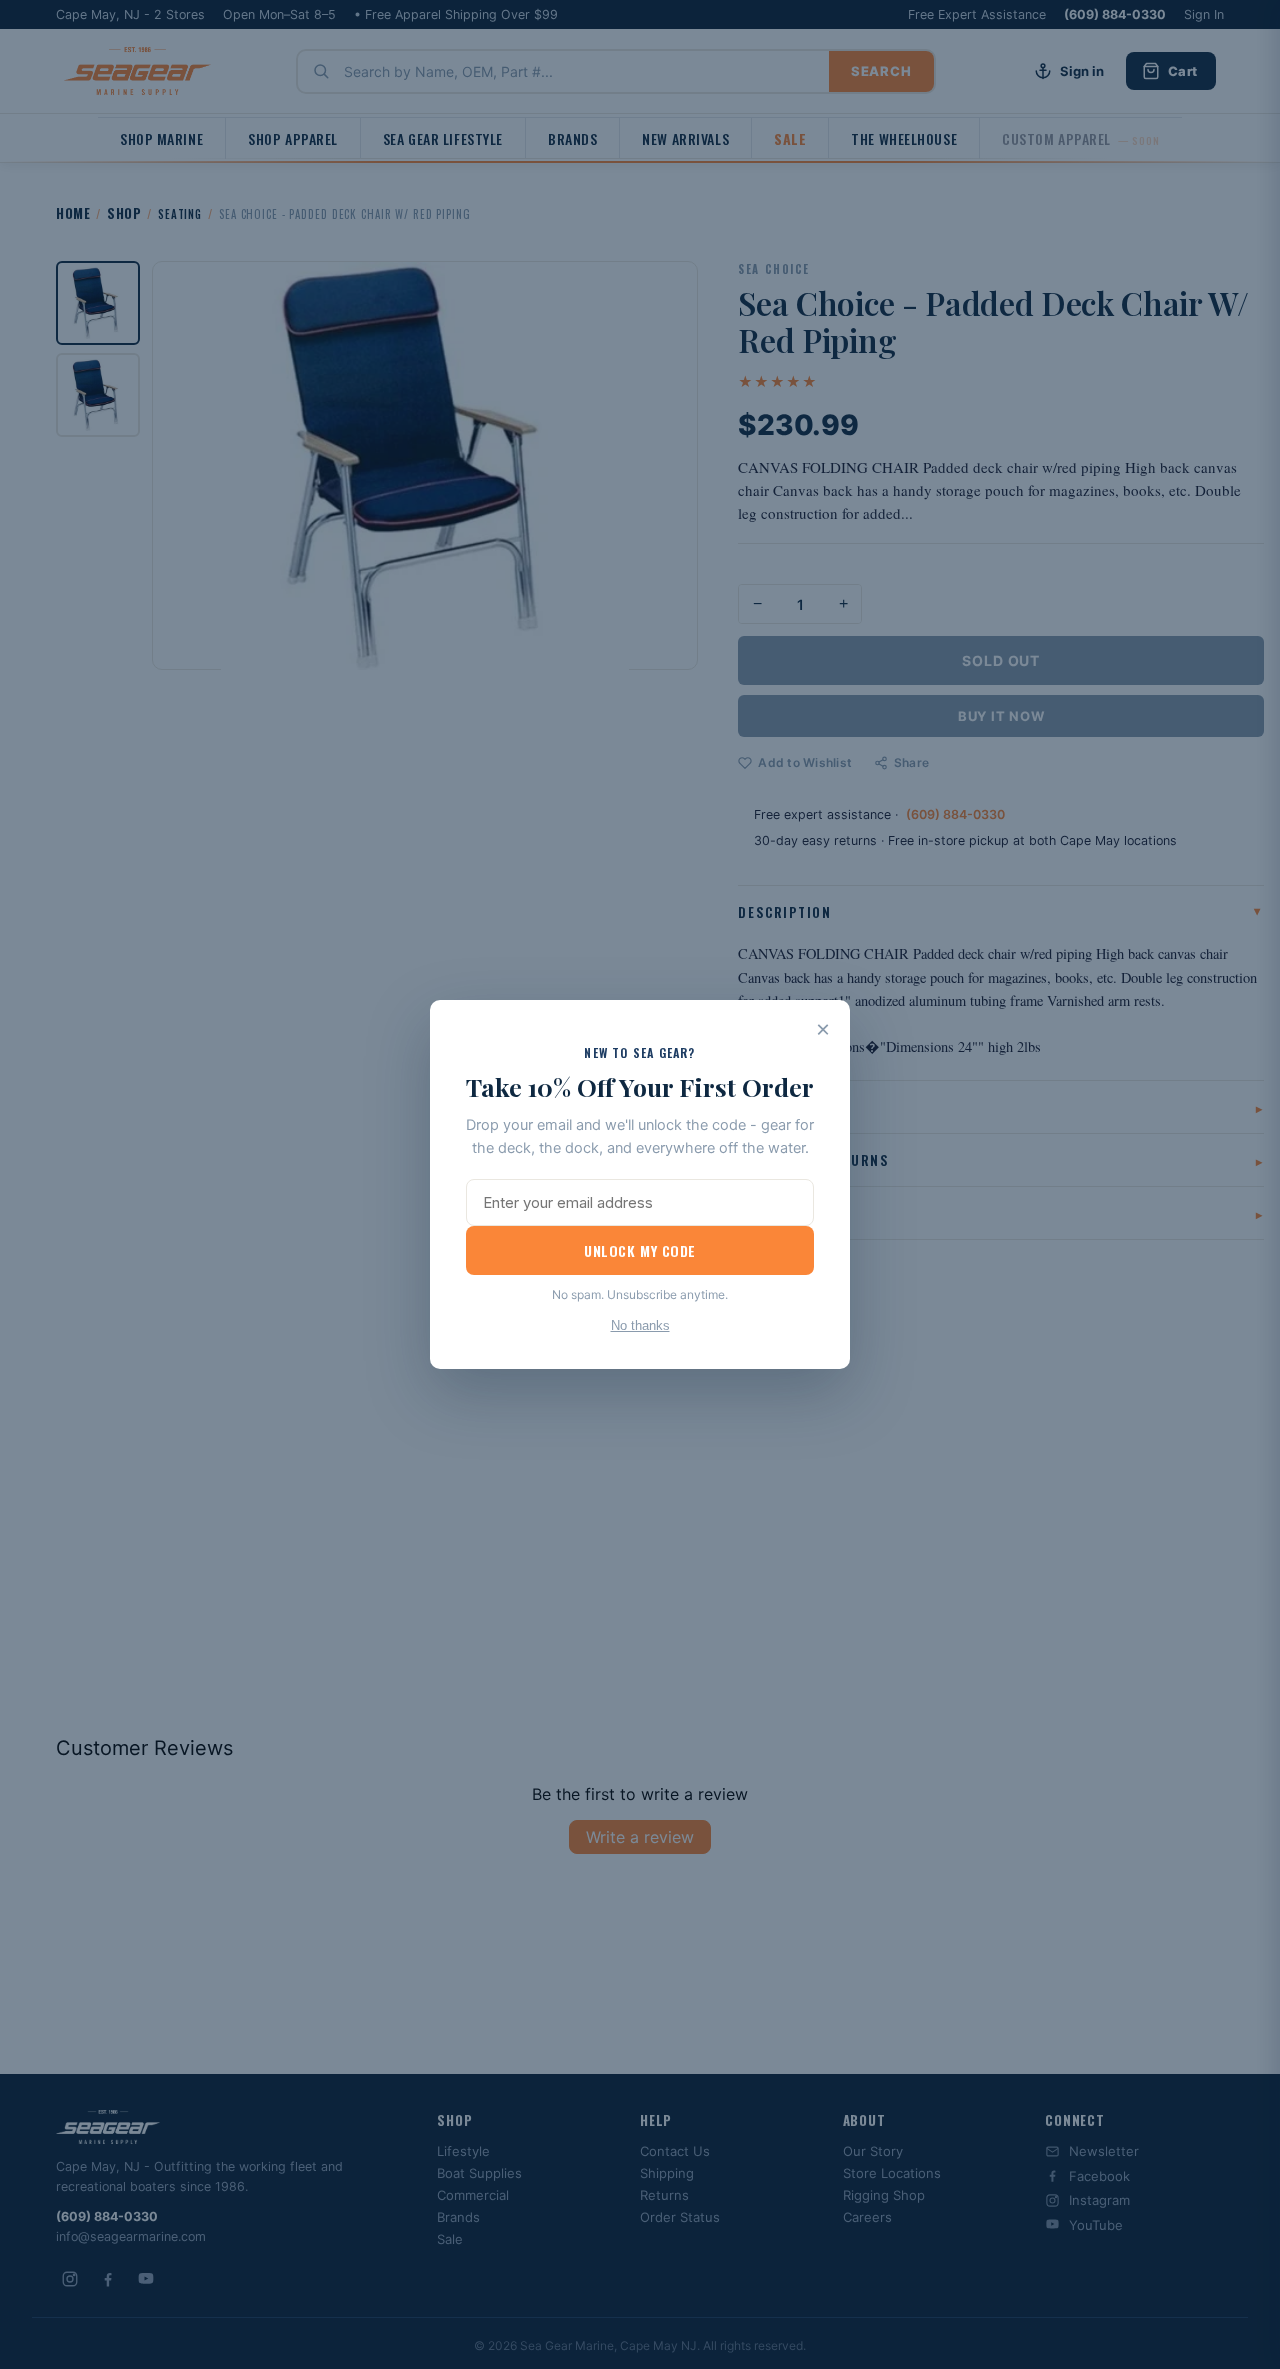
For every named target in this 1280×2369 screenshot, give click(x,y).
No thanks (640, 1325)
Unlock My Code (640, 1250)
